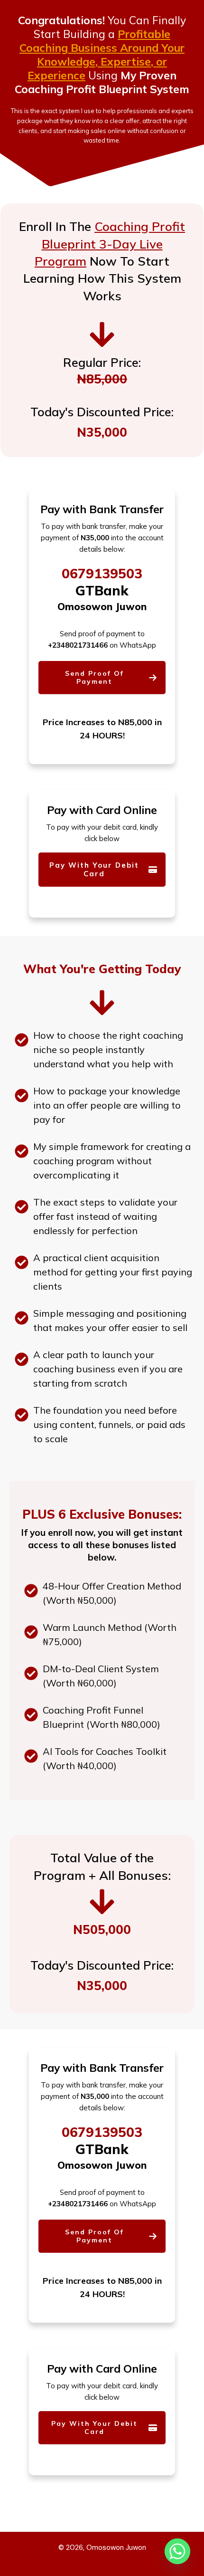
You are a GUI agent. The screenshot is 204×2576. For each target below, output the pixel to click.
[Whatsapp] (177, 2551)
